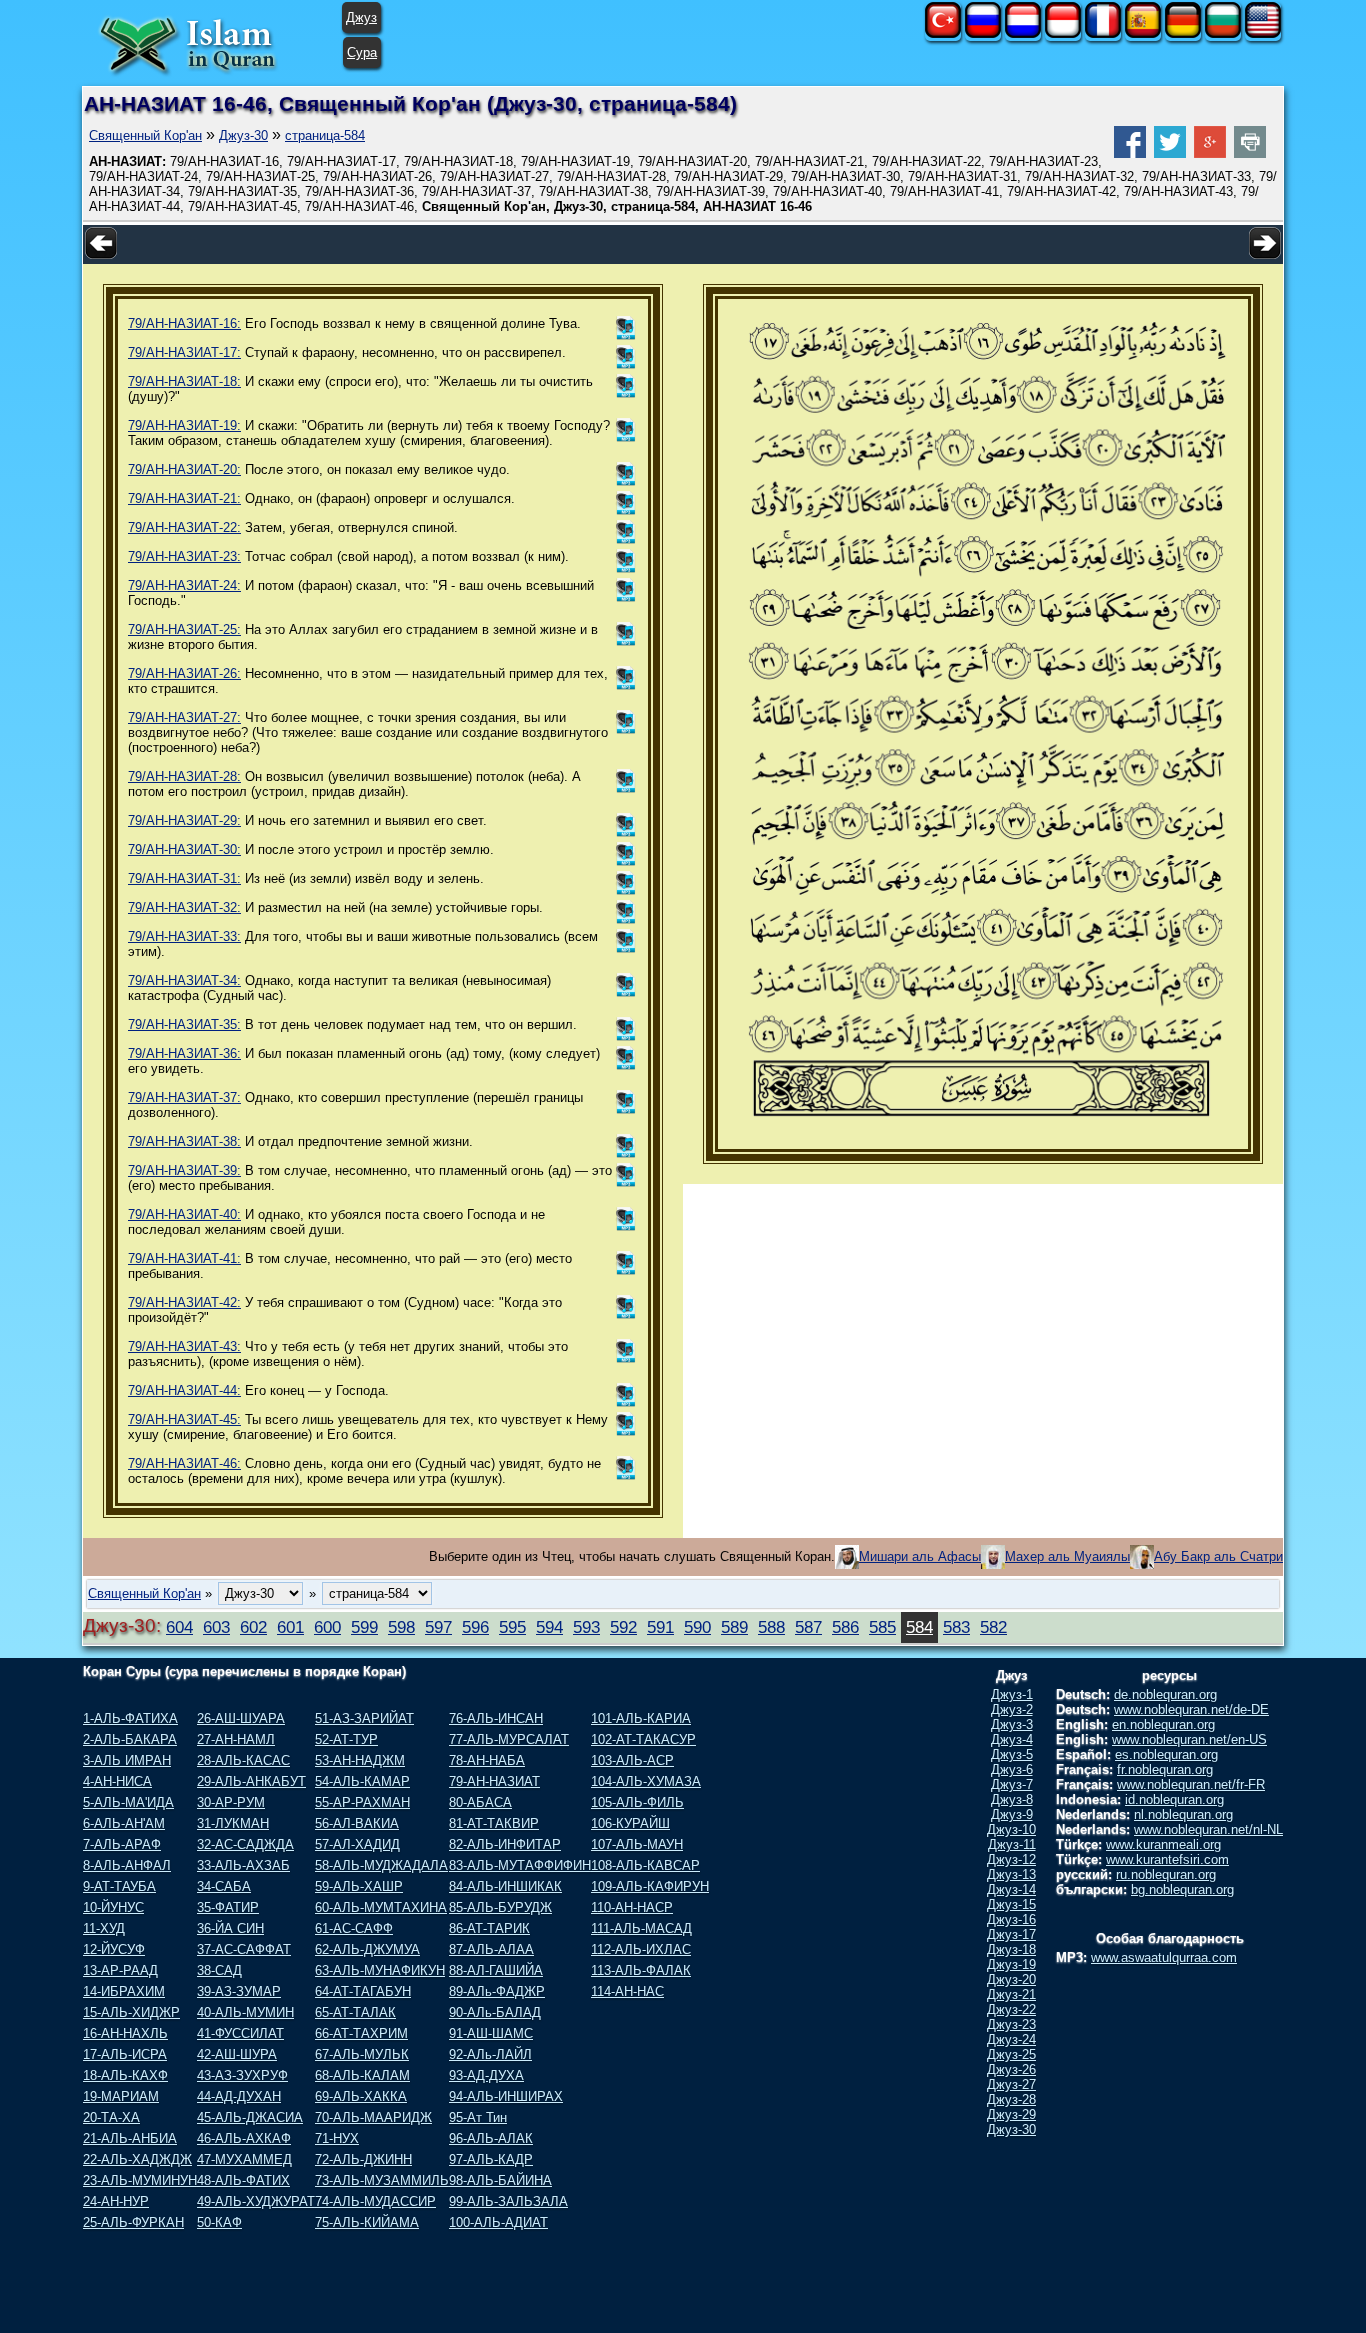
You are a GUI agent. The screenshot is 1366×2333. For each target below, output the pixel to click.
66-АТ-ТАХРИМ (361, 2033)
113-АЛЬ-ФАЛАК (641, 1970)
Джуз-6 (1012, 1769)
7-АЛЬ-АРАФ (122, 1844)
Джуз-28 (1011, 2099)
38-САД (219, 1970)
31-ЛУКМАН (233, 1823)
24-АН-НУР (116, 2201)
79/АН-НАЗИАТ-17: (184, 352)
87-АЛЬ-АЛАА (491, 1949)
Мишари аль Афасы (920, 1556)
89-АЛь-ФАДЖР (497, 1991)
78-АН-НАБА (487, 1760)
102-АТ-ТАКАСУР (643, 1739)
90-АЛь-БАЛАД (495, 2012)
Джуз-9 (1012, 1814)
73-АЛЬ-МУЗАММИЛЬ (382, 2180)
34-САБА (224, 1886)
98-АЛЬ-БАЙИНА (500, 2180)
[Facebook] (1130, 153)
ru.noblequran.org (1166, 1874)
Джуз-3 (1012, 1724)
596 (475, 1627)
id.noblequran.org (1174, 1799)
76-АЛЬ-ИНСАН (496, 1718)
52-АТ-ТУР (346, 1739)
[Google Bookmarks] (1210, 153)
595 (512, 1627)
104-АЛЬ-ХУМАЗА (646, 1781)
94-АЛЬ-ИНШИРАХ (506, 2096)
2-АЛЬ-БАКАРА (130, 1739)
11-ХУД (104, 1928)
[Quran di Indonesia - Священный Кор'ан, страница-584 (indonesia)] (1063, 33)
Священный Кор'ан (145, 135)
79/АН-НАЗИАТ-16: (184, 323)
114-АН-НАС (627, 1991)
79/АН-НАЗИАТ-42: (184, 1302)
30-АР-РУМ (231, 1802)
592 (623, 1627)
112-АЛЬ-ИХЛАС (641, 1949)
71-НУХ (337, 2138)
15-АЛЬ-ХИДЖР (131, 2012)
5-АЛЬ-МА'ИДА (128, 1802)
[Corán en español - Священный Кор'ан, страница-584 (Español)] (1143, 33)
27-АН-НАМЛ (236, 1739)
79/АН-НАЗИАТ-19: (184, 425)
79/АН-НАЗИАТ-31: (184, 878)
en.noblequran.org (1163, 1724)
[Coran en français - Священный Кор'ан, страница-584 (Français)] (1103, 33)
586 (845, 1627)
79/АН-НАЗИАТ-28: (184, 776)
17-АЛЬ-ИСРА (125, 2054)
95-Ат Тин (478, 2117)
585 (882, 1627)
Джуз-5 (1012, 1754)
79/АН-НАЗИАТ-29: (184, 820)
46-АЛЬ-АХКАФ (244, 2138)
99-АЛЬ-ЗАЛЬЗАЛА (508, 2201)
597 (438, 1627)
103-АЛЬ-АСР (632, 1760)
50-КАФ (219, 2222)
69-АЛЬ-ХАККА (361, 2096)
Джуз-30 (243, 135)
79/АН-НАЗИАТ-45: (184, 1419)
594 (549, 1627)
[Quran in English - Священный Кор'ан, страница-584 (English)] (1263, 33)
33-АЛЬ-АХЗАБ (243, 1865)
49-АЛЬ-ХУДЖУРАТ (256, 2201)
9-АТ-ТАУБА (119, 1886)
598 (401, 1627)
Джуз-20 (1011, 1979)
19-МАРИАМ (121, 2096)
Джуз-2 (1012, 1709)
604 (179, 1627)
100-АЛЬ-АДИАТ (498, 2222)
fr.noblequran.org (1165, 1769)
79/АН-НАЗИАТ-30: (184, 849)
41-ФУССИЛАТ (240, 2033)
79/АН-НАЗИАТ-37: (184, 1097)
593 (586, 1627)
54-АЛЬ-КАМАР (362, 1781)
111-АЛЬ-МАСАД (641, 1928)
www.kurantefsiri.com (1167, 1859)
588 (771, 1627)
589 (734, 1627)
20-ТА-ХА (111, 2117)
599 (364, 1627)
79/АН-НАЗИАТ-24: (184, 585)
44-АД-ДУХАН (239, 2096)
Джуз (361, 17)
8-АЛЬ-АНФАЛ (127, 1865)
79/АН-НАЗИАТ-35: (184, 1024)
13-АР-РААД (120, 1970)
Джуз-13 (1011, 1874)
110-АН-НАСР (632, 1907)
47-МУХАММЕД (244, 2159)
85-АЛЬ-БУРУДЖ (500, 1907)
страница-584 (325, 135)
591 (660, 1627)
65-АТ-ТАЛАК (355, 2012)
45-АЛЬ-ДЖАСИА (250, 2117)
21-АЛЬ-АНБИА (130, 2138)
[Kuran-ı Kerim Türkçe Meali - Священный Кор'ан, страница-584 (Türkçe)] (943, 33)
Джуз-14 (1011, 1889)
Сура (362, 52)
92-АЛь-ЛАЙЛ (490, 2054)
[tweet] (1170, 153)
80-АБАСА (480, 1802)
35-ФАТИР (228, 1907)
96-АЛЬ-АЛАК (491, 2138)
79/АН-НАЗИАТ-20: (184, 469)
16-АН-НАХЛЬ (125, 2033)
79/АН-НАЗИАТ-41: (184, 1258)
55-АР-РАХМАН (362, 1802)
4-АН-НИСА (117, 1781)
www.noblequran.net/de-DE (1191, 1709)
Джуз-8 (1012, 1799)
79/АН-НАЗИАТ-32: (184, 907)
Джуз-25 (1011, 2054)
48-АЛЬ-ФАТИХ (243, 2180)
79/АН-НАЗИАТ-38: (184, 1141)
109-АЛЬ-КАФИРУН (650, 1886)
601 (290, 1627)
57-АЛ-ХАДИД (357, 1844)
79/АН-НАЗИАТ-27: (184, 717)
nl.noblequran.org (1183, 1814)
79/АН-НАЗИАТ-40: (184, 1214)
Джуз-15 (1011, 1904)
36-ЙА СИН (230, 1928)
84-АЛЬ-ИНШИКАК (505, 1886)
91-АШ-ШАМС (491, 2033)
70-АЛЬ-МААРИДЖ (373, 2117)
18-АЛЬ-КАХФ (125, 2075)
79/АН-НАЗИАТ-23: (184, 556)
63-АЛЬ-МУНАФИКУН (380, 1970)
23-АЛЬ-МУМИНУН (140, 2180)
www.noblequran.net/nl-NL (1208, 1829)
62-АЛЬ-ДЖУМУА (367, 1949)
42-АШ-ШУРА (237, 2054)
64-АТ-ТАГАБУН (363, 1991)
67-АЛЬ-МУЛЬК (362, 2054)
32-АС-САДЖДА (245, 1844)
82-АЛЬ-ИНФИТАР (505, 1844)
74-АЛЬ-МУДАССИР (375, 2201)
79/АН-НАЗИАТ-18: (184, 381)
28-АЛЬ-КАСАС (243, 1760)
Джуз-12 (1011, 1859)
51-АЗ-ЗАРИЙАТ (364, 1718)
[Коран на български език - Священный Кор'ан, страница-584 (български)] (1223, 33)
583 (956, 1627)
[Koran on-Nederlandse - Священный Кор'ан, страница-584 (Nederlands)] (1023, 33)
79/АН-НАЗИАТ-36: (184, 1053)
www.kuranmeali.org (1163, 1844)
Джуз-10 (1011, 1829)
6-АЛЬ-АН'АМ (124, 1823)
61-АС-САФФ (354, 1928)
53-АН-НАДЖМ (360, 1760)
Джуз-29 (1011, 2114)
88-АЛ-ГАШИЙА (496, 1970)
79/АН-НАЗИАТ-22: (184, 527)
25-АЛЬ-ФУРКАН (133, 2222)
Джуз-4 (1012, 1739)
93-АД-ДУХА (486, 2075)
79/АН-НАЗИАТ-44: (184, 1390)
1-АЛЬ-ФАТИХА (130, 1718)
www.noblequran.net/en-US (1189, 1739)
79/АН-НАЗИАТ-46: (184, 1463)
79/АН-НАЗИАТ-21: (184, 498)
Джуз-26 (1011, 2069)
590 (697, 1627)
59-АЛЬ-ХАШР (359, 1886)
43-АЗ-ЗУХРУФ (242, 2075)
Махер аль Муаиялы (1067, 1556)
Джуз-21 (1011, 1994)
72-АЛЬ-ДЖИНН (363, 2159)
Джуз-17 (1011, 1934)
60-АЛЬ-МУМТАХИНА (381, 1907)
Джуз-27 (1011, 2084)
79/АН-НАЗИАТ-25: (184, 629)
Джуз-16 (1011, 1919)
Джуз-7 (1012, 1784)
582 (993, 1627)
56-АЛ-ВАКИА (357, 1823)
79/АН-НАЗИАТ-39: (184, 1170)
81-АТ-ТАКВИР (494, 1823)
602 (253, 1627)
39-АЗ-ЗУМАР (239, 1991)
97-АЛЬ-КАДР (491, 2159)
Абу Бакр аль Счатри (1218, 1556)
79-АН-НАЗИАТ (494, 1781)
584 (919, 1627)
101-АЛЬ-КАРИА (641, 1718)
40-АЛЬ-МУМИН (245, 2012)
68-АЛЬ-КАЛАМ (362, 2075)
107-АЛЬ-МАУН (637, 1844)
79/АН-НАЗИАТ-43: (184, 1346)
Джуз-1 (1012, 1694)
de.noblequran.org (1165, 1694)
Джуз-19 (1011, 1964)
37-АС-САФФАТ (244, 1949)
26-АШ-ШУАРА (241, 1718)
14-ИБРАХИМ (124, 1991)
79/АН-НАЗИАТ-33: (184, 936)
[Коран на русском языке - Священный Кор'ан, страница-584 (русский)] (983, 33)
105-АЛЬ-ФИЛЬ (637, 1802)
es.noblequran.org (1166, 1754)
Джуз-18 (1011, 1949)
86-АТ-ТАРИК (489, 1928)
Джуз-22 (1011, 2009)
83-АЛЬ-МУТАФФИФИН (520, 1865)
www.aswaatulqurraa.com (1164, 1957)
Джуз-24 (1011, 2039)
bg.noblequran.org (1182, 1889)
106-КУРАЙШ (630, 1823)
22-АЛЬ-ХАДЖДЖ (137, 2159)
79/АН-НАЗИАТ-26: (184, 673)
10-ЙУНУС (113, 1907)
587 (808, 1627)
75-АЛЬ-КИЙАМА (367, 2222)
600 (327, 1627)
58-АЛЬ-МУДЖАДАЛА (381, 1865)
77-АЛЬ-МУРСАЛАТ (509, 1739)
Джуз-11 (1012, 1844)
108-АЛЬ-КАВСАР (645, 1865)
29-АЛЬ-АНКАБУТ (251, 1781)
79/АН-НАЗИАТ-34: (184, 980)
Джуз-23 (1011, 2024)
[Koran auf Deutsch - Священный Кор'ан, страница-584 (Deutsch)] (1183, 33)
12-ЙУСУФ (114, 1949)
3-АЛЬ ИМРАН (127, 1760)
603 (216, 1627)
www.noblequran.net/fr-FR (1191, 1784)
